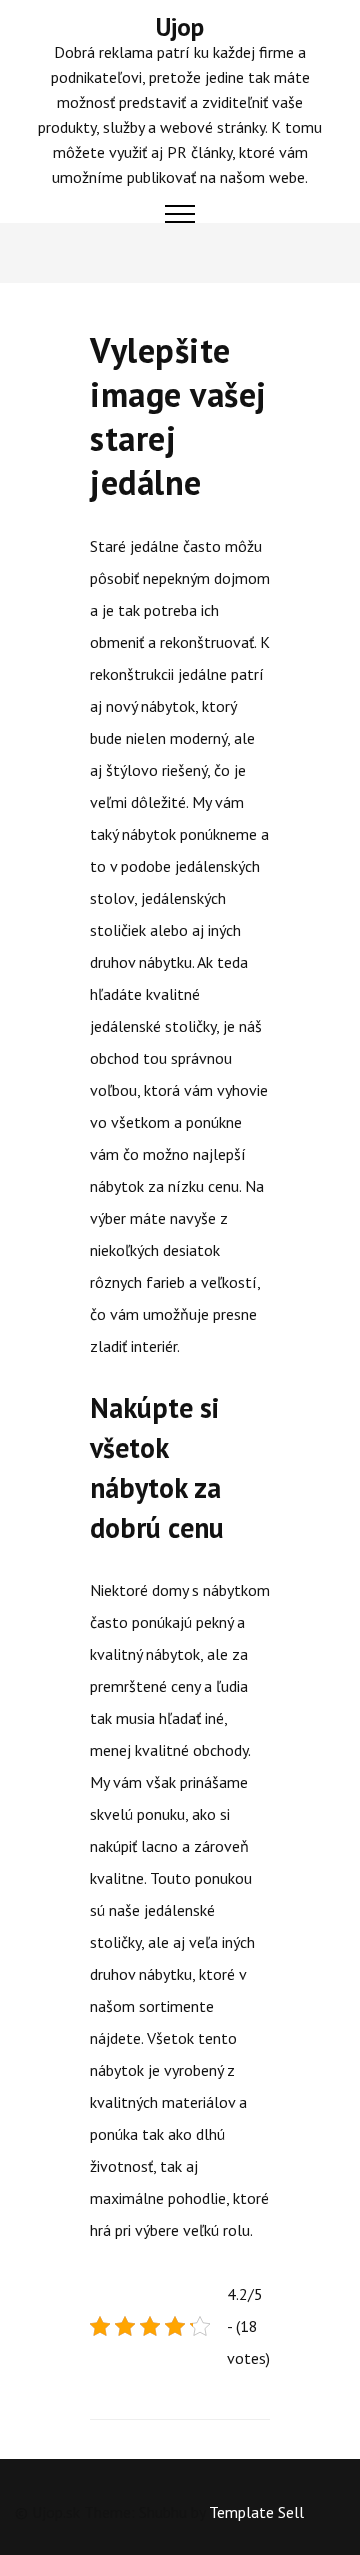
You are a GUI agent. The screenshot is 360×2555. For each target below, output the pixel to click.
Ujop (180, 27)
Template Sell (256, 2512)
